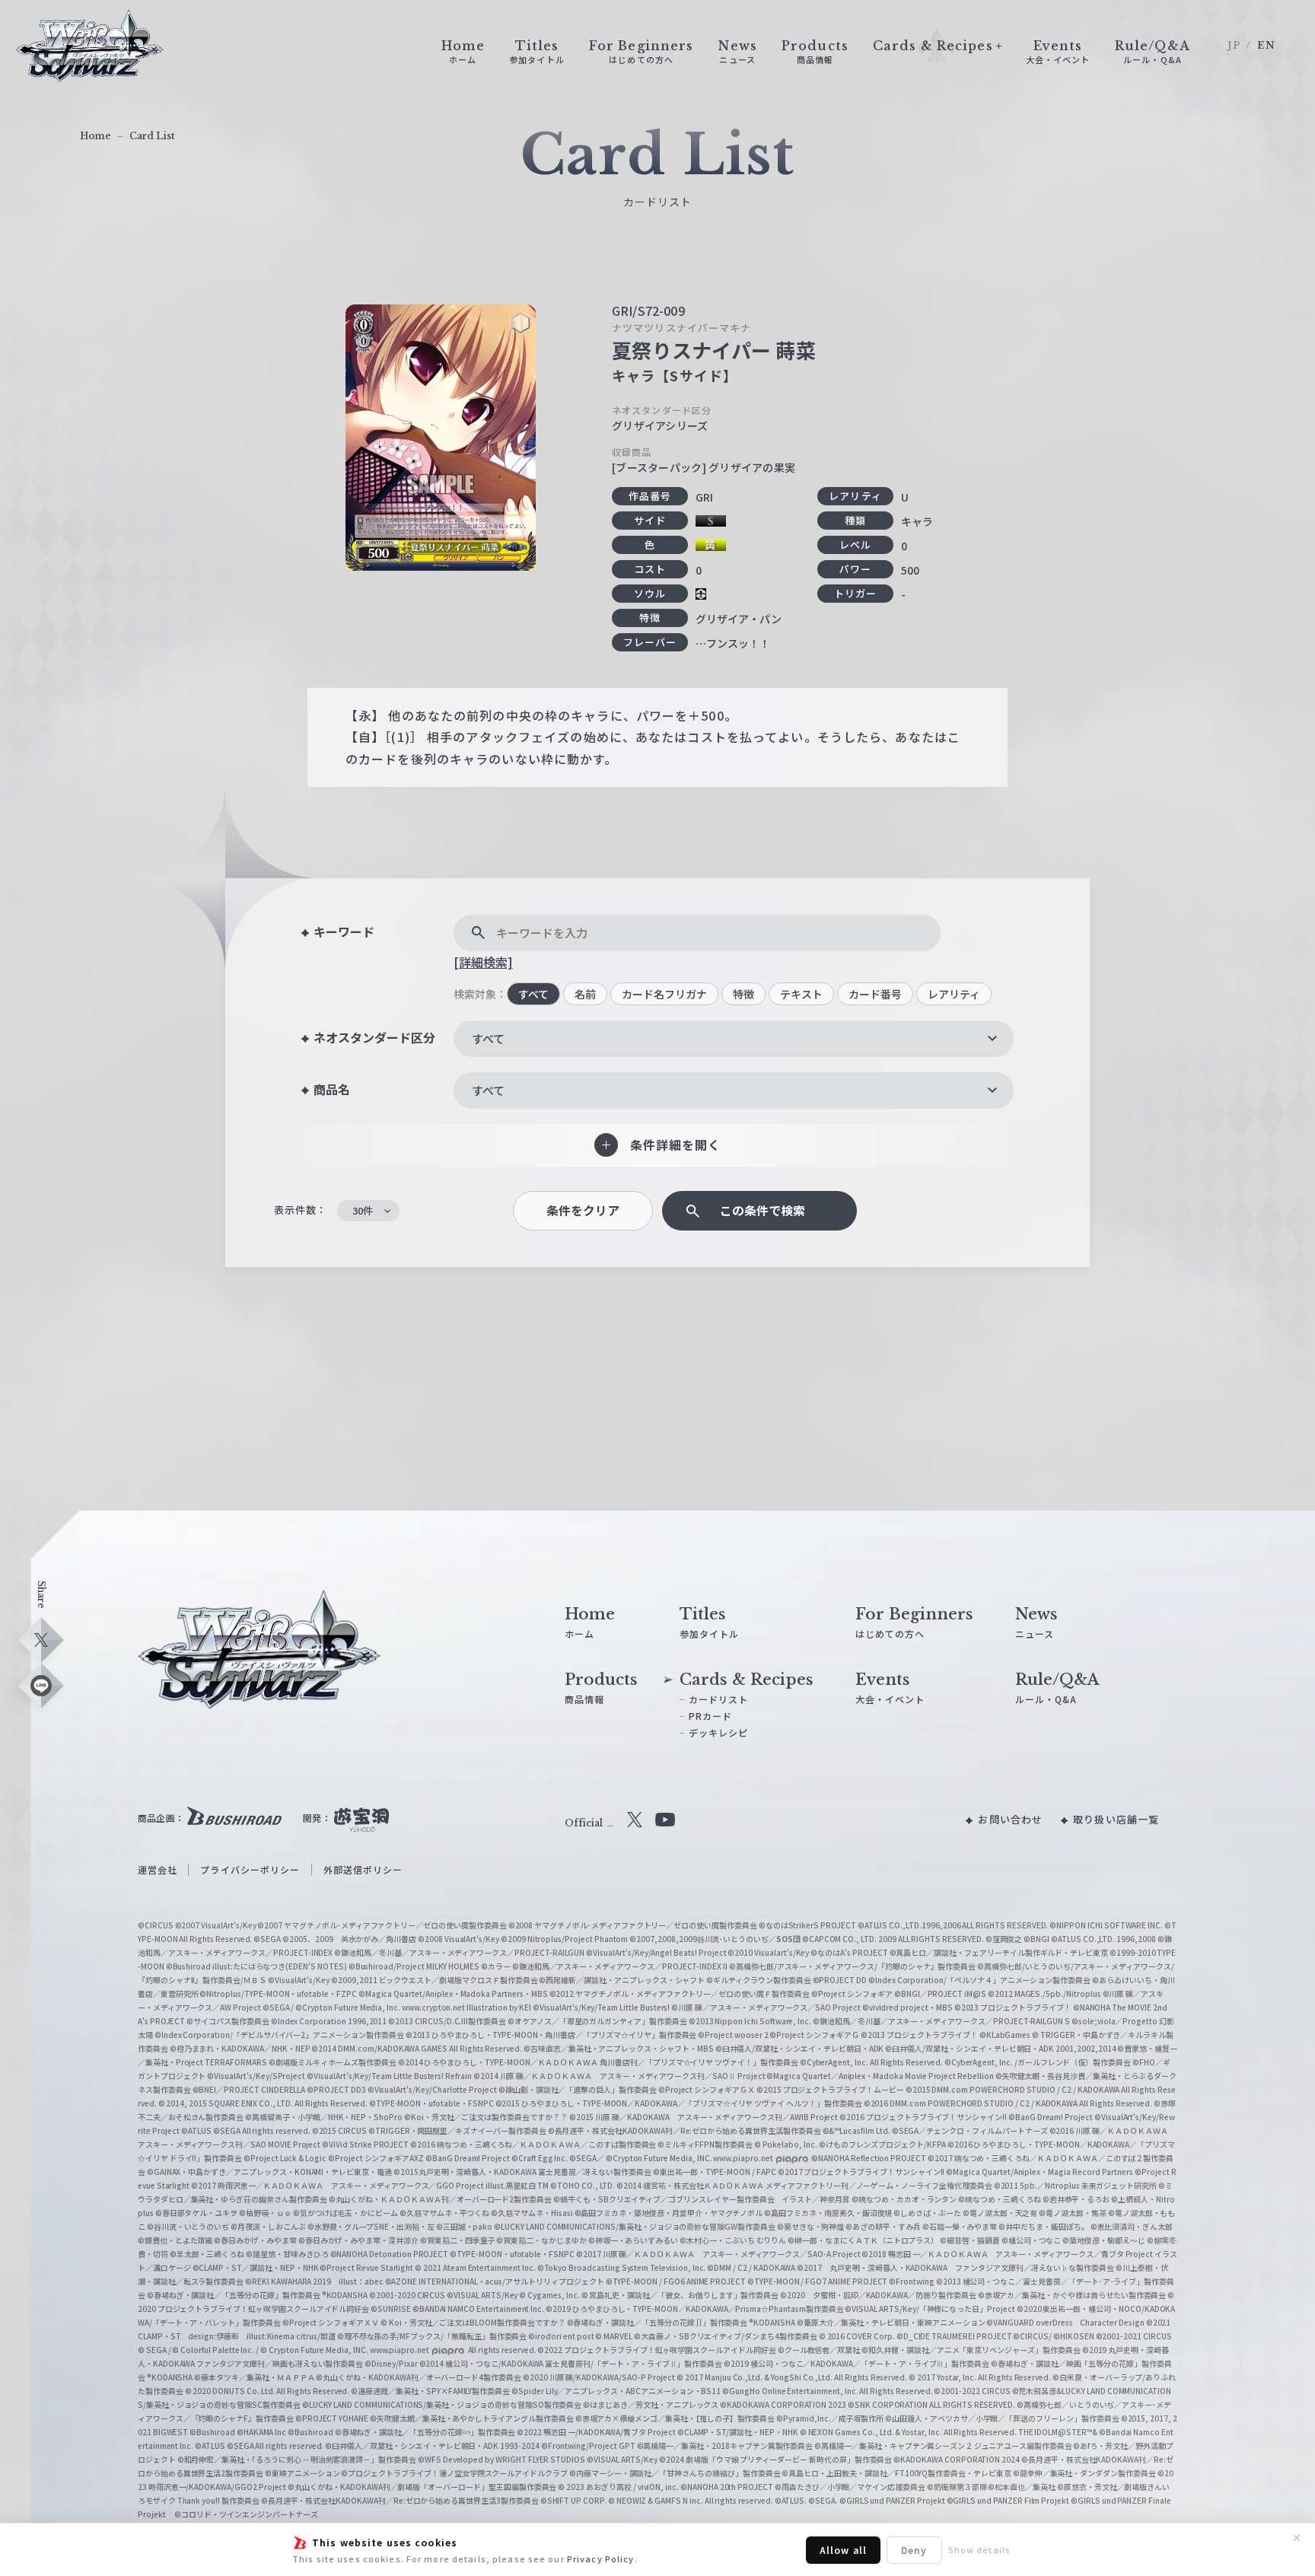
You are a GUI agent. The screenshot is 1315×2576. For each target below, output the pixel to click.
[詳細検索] (483, 962)
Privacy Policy (601, 2558)
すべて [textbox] (488, 1038)
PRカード (711, 1716)
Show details (979, 2549)
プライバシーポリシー (250, 1869)
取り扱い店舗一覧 (1116, 1819)
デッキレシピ (719, 1732)
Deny (914, 2550)
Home (96, 136)
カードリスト (719, 1699)
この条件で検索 (763, 1210)
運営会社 (158, 1869)
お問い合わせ (1010, 1819)
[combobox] (734, 1039)
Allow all (843, 2550)
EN (1266, 45)
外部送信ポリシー (363, 1869)
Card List (152, 136)
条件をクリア (583, 1210)
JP (1234, 45)
